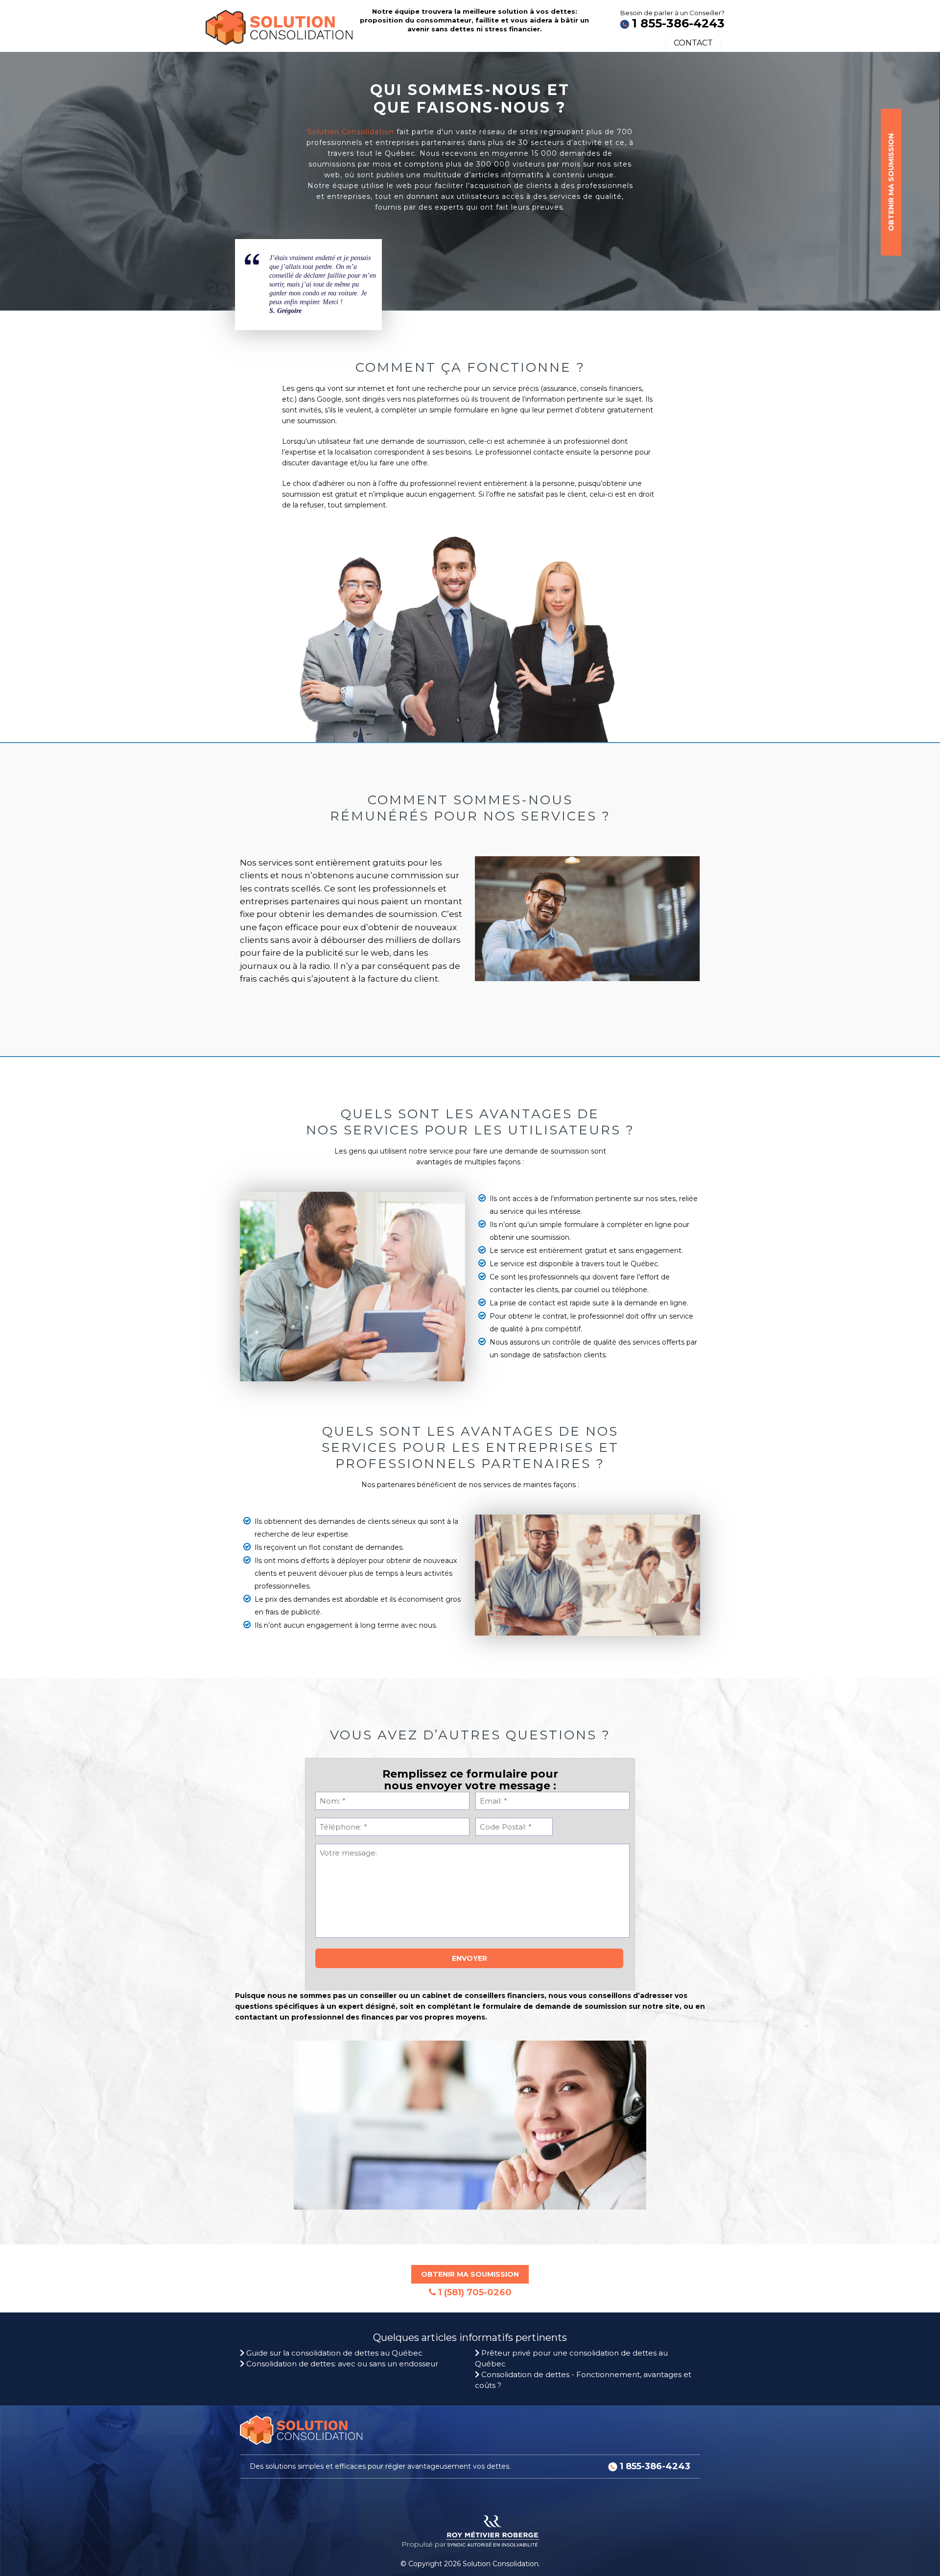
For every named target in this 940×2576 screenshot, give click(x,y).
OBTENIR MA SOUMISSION (891, 182)
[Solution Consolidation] (279, 23)
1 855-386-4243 (678, 23)
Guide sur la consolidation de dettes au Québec (333, 2353)
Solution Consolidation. (501, 2564)
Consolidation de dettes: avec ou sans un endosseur (341, 2364)
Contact (693, 43)
